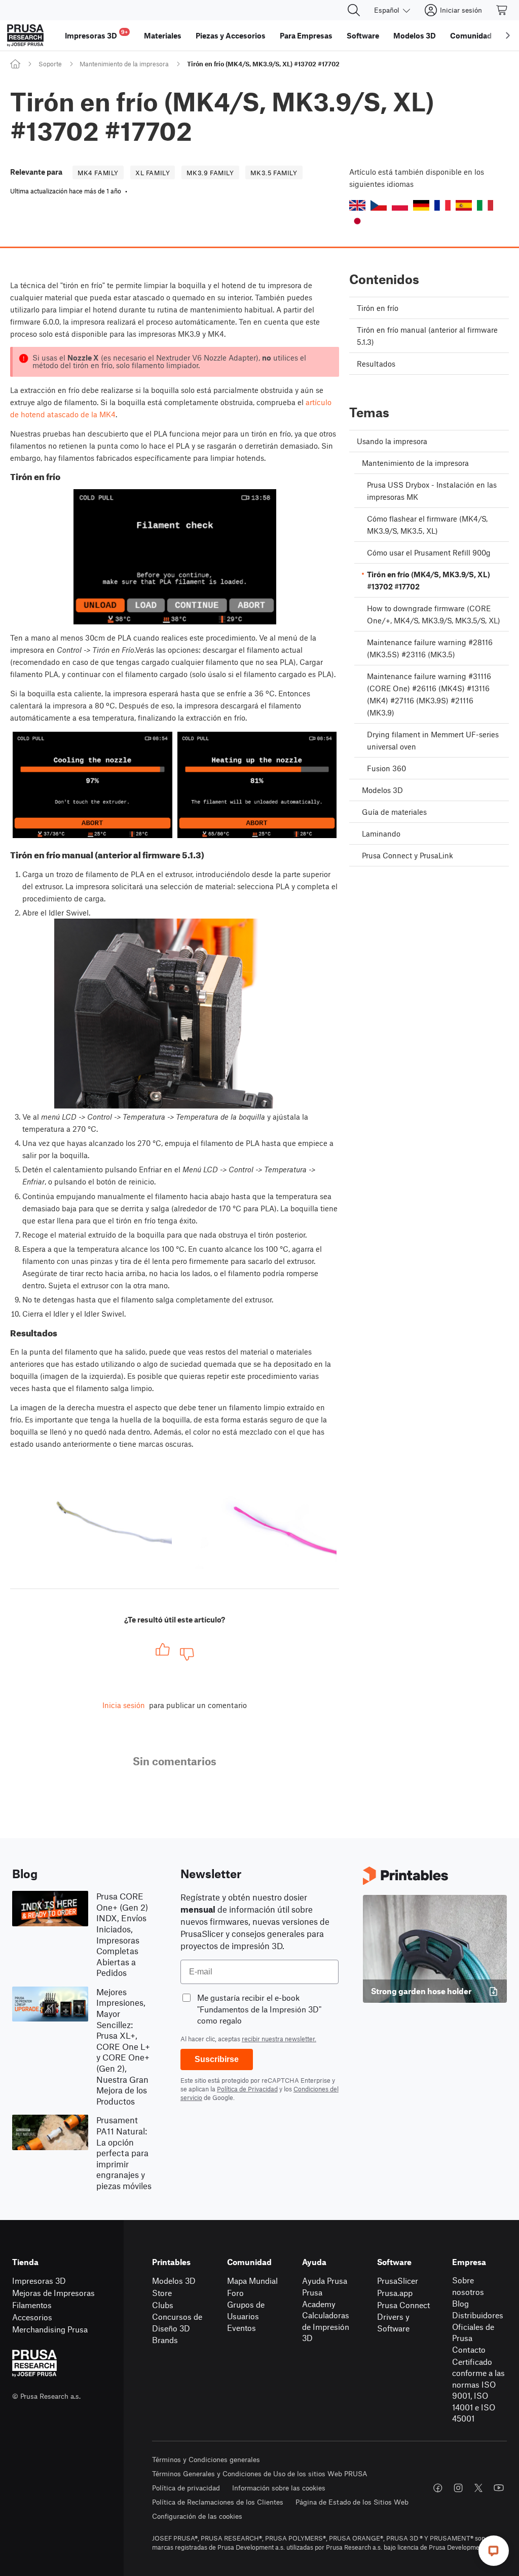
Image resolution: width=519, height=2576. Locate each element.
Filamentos (32, 2305)
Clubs (163, 2305)
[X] (478, 2488)
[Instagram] (458, 2488)
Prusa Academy (319, 2298)
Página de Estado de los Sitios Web (352, 2502)
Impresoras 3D (39, 2281)
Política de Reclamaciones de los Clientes (218, 2502)
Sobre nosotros (468, 2286)
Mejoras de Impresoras (53, 2293)
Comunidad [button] (471, 35)
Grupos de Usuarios (246, 2310)
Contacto (469, 2349)
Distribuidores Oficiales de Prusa (478, 2326)
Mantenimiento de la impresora (124, 64)
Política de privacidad (186, 2488)
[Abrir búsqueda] (354, 10)
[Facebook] (438, 2488)
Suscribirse (217, 2059)
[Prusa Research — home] (25, 35)
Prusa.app (395, 2293)
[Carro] (502, 10)
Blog (460, 2303)
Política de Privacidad (247, 2089)
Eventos (242, 2328)
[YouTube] (499, 2488)
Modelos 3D (174, 2281)
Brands (165, 2340)
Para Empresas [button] (306, 35)
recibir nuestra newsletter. (279, 2039)
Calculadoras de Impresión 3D (326, 2326)
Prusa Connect (403, 2305)
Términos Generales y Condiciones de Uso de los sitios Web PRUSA (260, 2473)
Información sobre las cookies (279, 2488)
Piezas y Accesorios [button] (231, 35)
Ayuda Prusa (325, 2281)
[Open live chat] (494, 2551)
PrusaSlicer (398, 2281)
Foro (235, 2293)
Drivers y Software (393, 2322)
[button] (357, 205)
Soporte (50, 64)
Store (162, 2293)
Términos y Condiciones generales (206, 2459)
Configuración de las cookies (197, 2516)
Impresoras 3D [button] (96, 34)
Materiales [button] (163, 35)
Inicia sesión (124, 1705)
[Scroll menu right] (508, 35)
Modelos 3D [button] (415, 35)
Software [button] (363, 35)
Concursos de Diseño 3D (177, 2322)
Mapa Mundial (252, 2281)
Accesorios (32, 2317)
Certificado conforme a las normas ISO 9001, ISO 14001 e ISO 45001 (478, 2390)
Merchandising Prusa (50, 2329)
